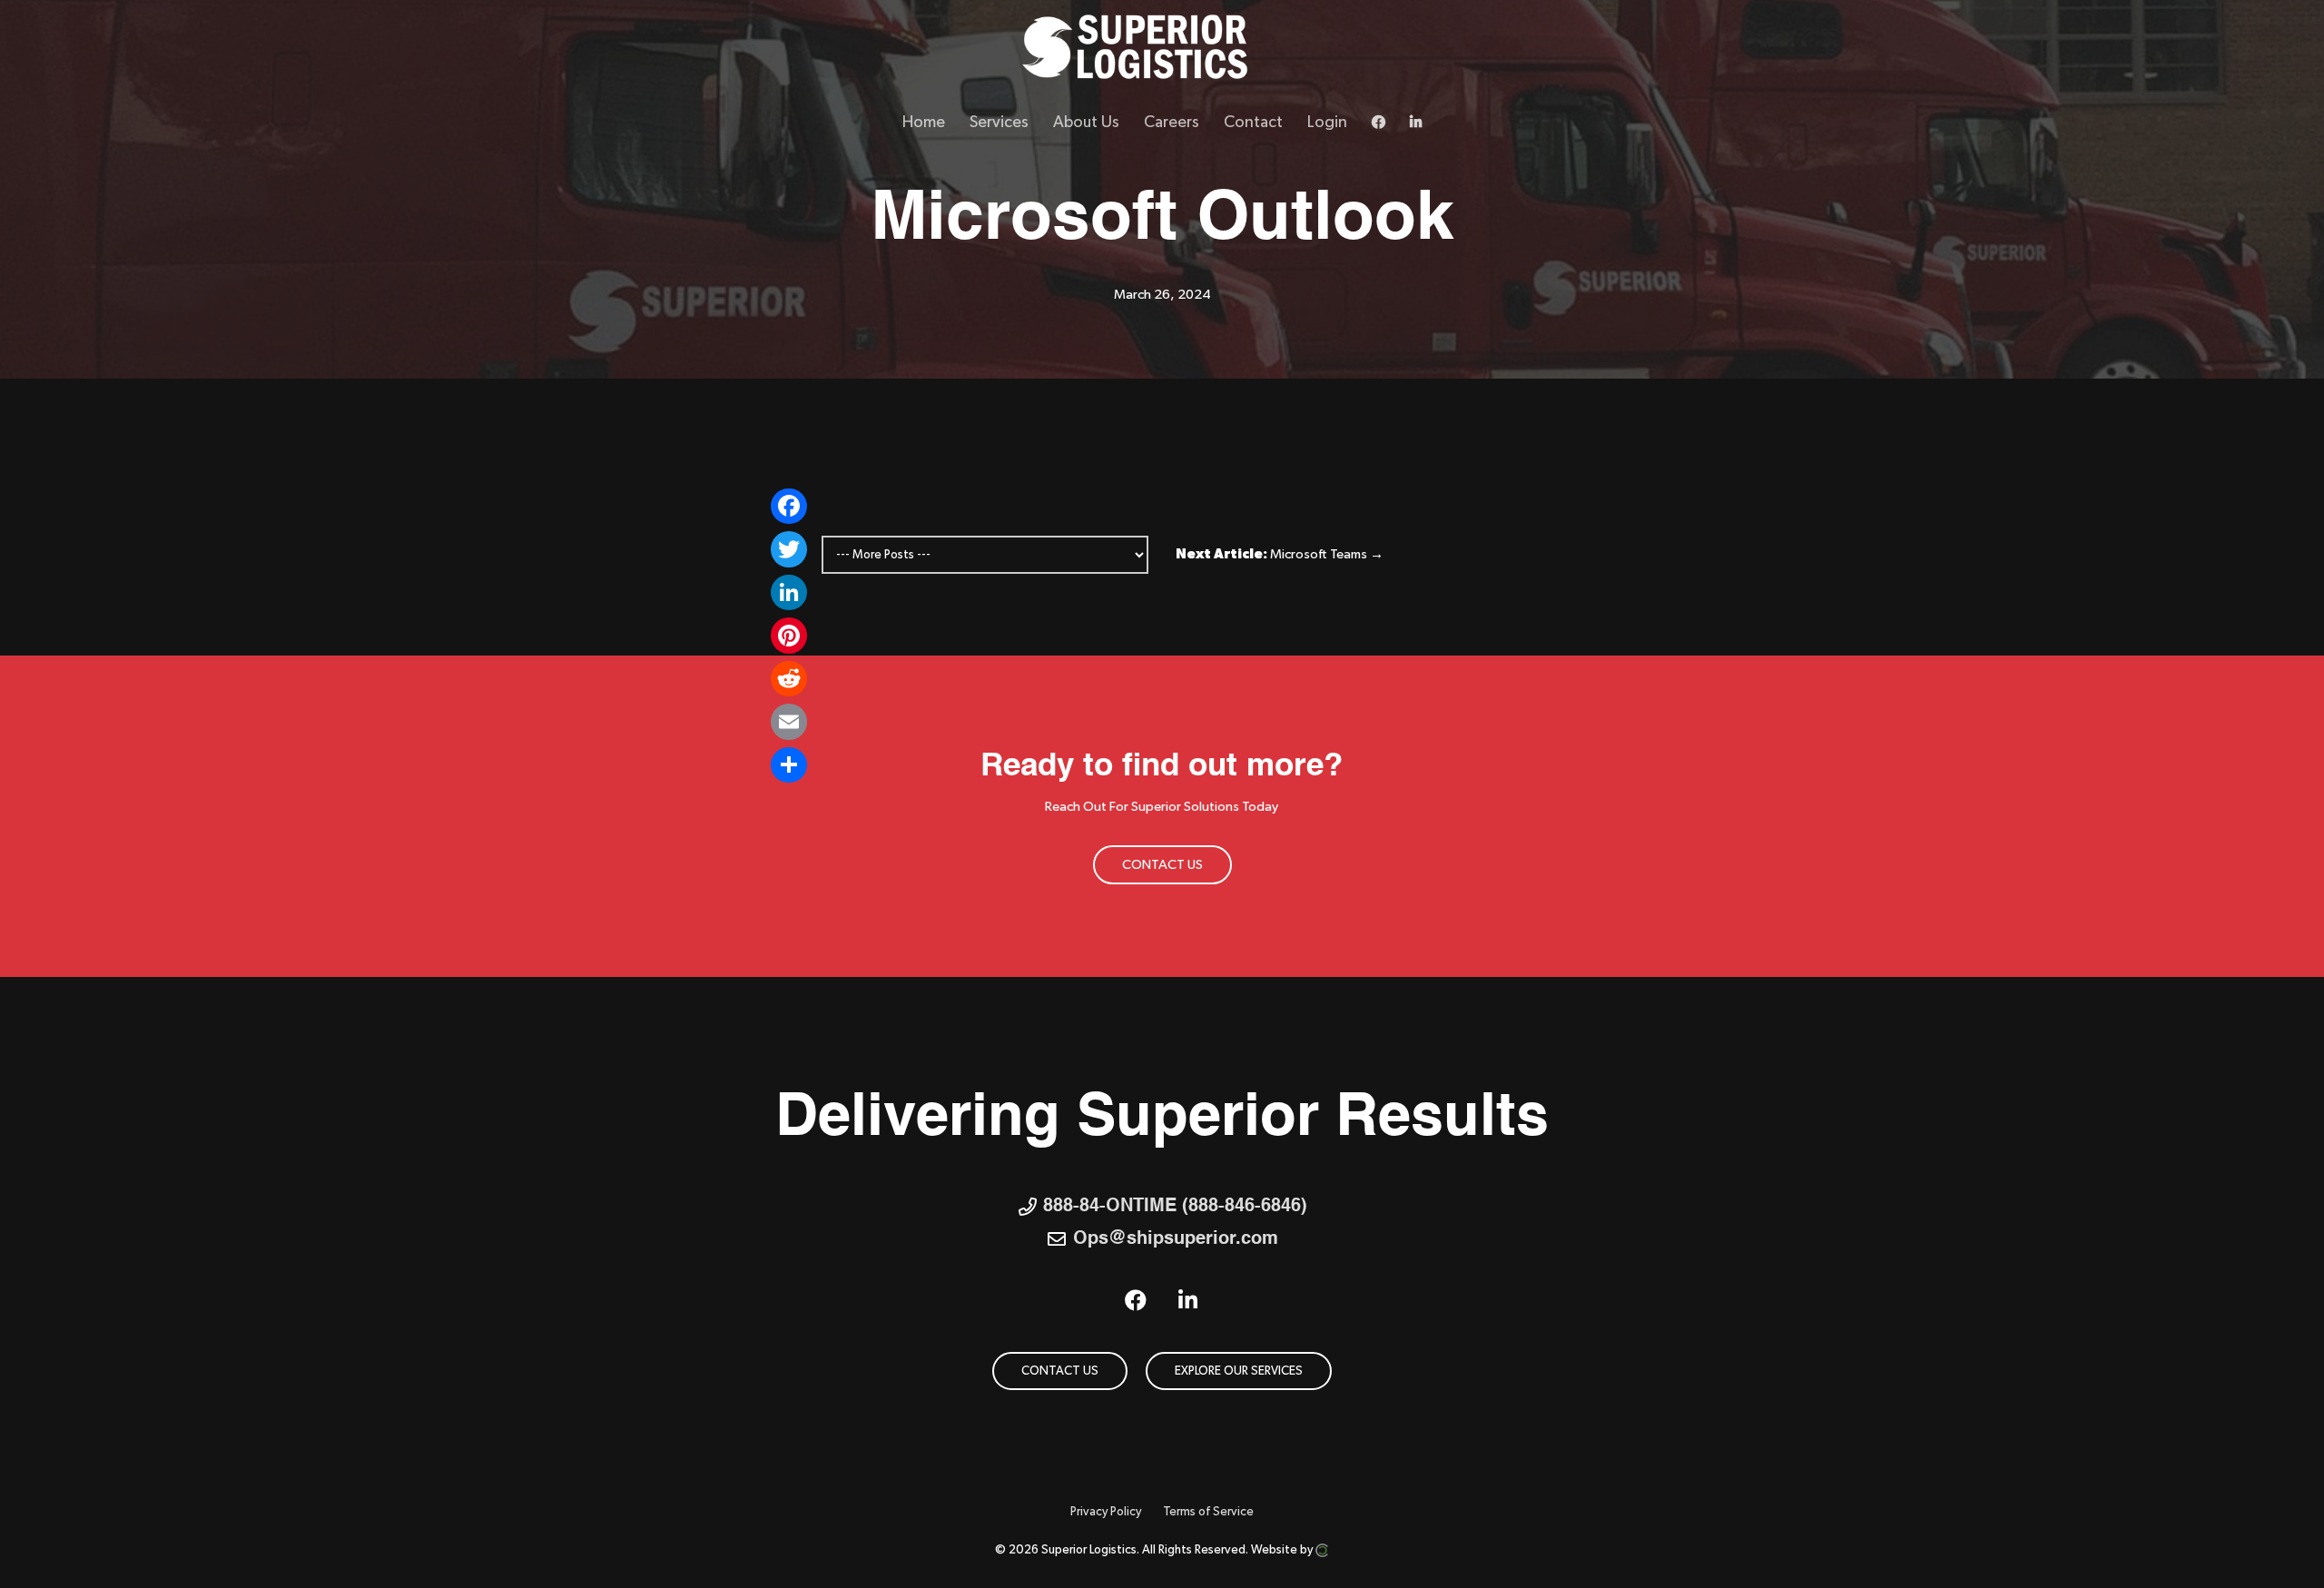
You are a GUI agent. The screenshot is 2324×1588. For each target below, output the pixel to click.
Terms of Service (1208, 1512)
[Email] (789, 722)
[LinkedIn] (789, 593)
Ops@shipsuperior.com (1176, 1239)
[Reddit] (789, 679)
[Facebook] (789, 507)
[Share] (789, 765)
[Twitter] (789, 549)
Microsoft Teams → (1327, 554)
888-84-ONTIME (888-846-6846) (1175, 1207)
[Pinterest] (789, 636)
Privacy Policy (1106, 1512)
